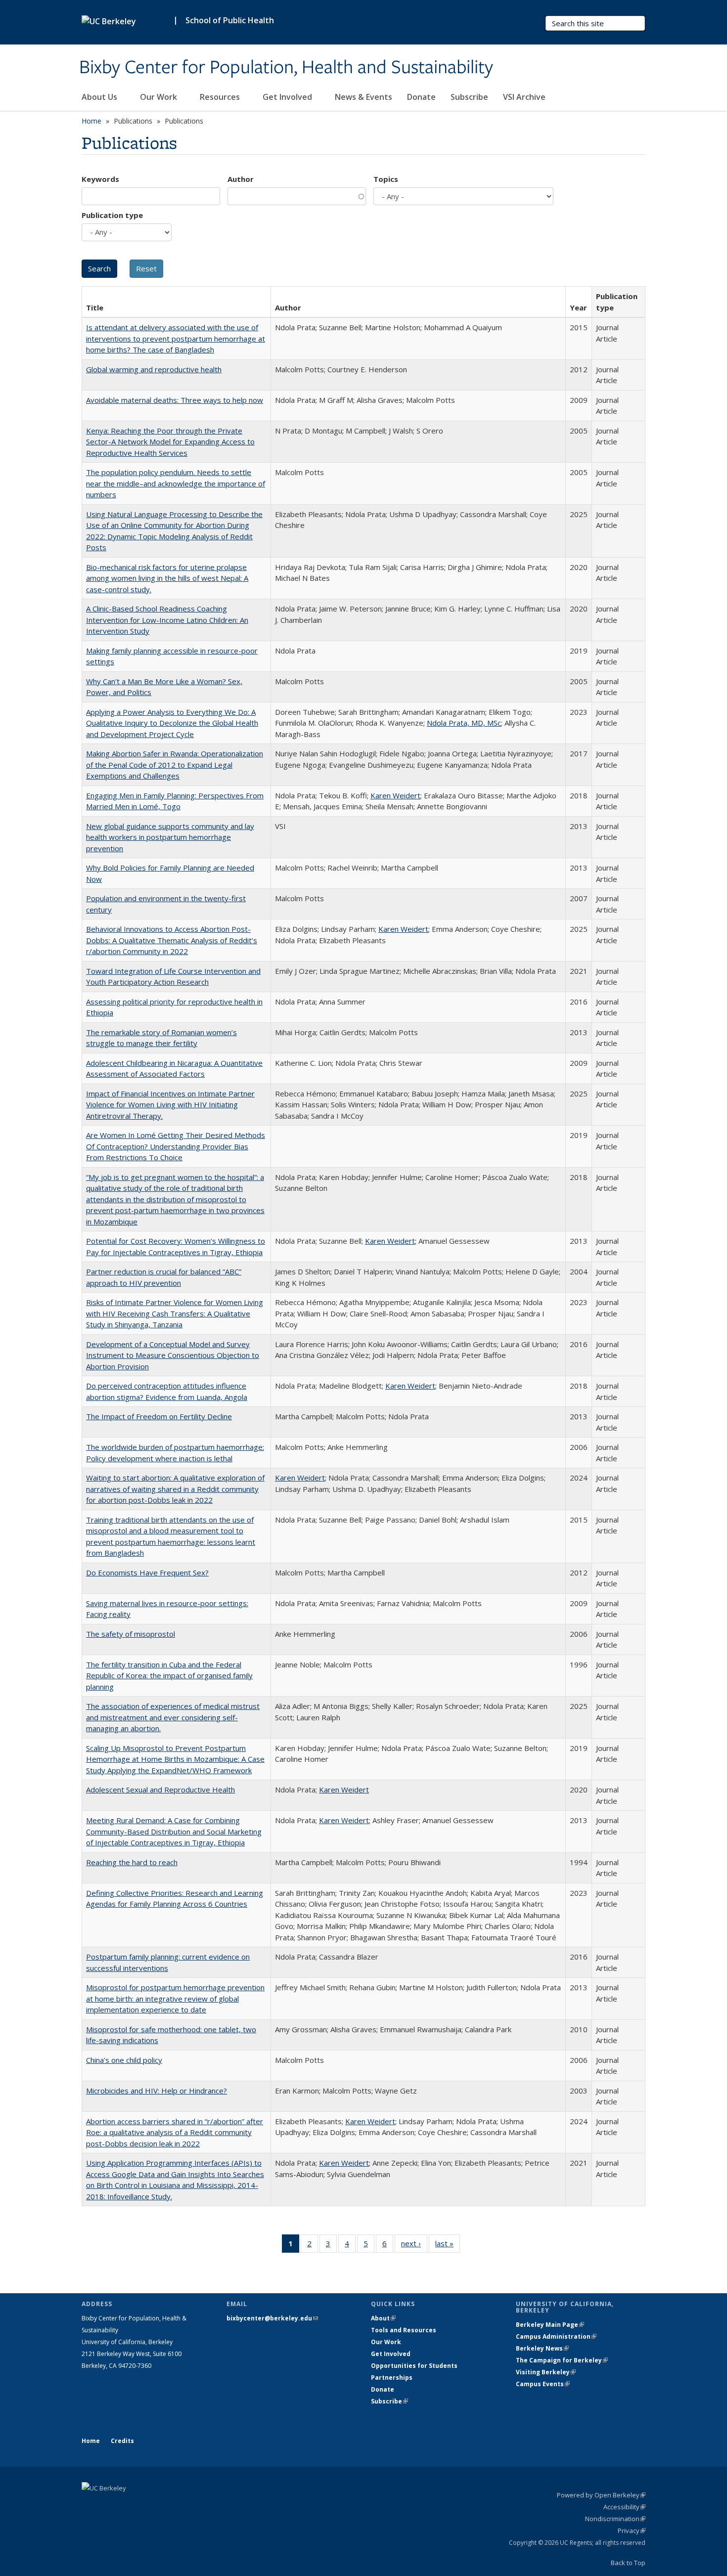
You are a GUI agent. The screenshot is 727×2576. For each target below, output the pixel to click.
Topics (386, 179)
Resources (221, 97)
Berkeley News (542, 2348)
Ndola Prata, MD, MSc (464, 723)
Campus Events (543, 2384)
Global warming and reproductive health (154, 369)
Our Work (159, 97)
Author (241, 179)
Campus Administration (556, 2336)
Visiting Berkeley (546, 2372)
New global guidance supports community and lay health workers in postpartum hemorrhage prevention (170, 837)
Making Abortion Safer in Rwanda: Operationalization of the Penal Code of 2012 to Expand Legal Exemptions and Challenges (175, 764)
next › (414, 2246)
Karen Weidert (395, 795)
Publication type (112, 215)
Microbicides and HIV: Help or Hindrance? (157, 2091)
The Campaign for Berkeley (562, 2360)
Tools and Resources (404, 2330)
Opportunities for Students (414, 2366)
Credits (122, 2441)
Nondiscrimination (615, 2519)
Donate (421, 97)
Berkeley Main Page (550, 2325)
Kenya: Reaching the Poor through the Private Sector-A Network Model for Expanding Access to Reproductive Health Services (170, 442)
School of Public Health (230, 20)
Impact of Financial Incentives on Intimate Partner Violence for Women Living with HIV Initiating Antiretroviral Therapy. (170, 1105)
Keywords (100, 179)
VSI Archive (524, 97)
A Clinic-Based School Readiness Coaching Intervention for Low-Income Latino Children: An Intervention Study (167, 620)
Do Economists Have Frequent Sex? (147, 1572)
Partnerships (392, 2378)
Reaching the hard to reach (132, 1862)
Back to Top (628, 2563)
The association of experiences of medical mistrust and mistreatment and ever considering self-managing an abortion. (173, 1717)
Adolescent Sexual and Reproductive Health (160, 1790)
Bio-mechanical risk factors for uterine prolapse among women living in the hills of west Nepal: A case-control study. (167, 578)
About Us (100, 97)
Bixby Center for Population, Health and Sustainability (286, 68)
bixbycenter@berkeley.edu (272, 2318)
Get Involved (288, 97)
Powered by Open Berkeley (601, 2495)
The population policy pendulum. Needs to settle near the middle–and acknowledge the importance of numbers (176, 483)
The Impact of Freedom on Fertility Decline (159, 1416)
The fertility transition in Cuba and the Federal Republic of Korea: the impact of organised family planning (169, 1676)
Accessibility (624, 2507)
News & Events (363, 97)
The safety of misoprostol (131, 1634)
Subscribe (469, 97)
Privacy (632, 2531)
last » (448, 2246)
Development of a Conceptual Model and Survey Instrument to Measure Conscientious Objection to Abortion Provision (173, 1355)
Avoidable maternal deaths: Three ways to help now (175, 400)
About (383, 2318)
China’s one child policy (124, 2060)
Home (91, 121)
